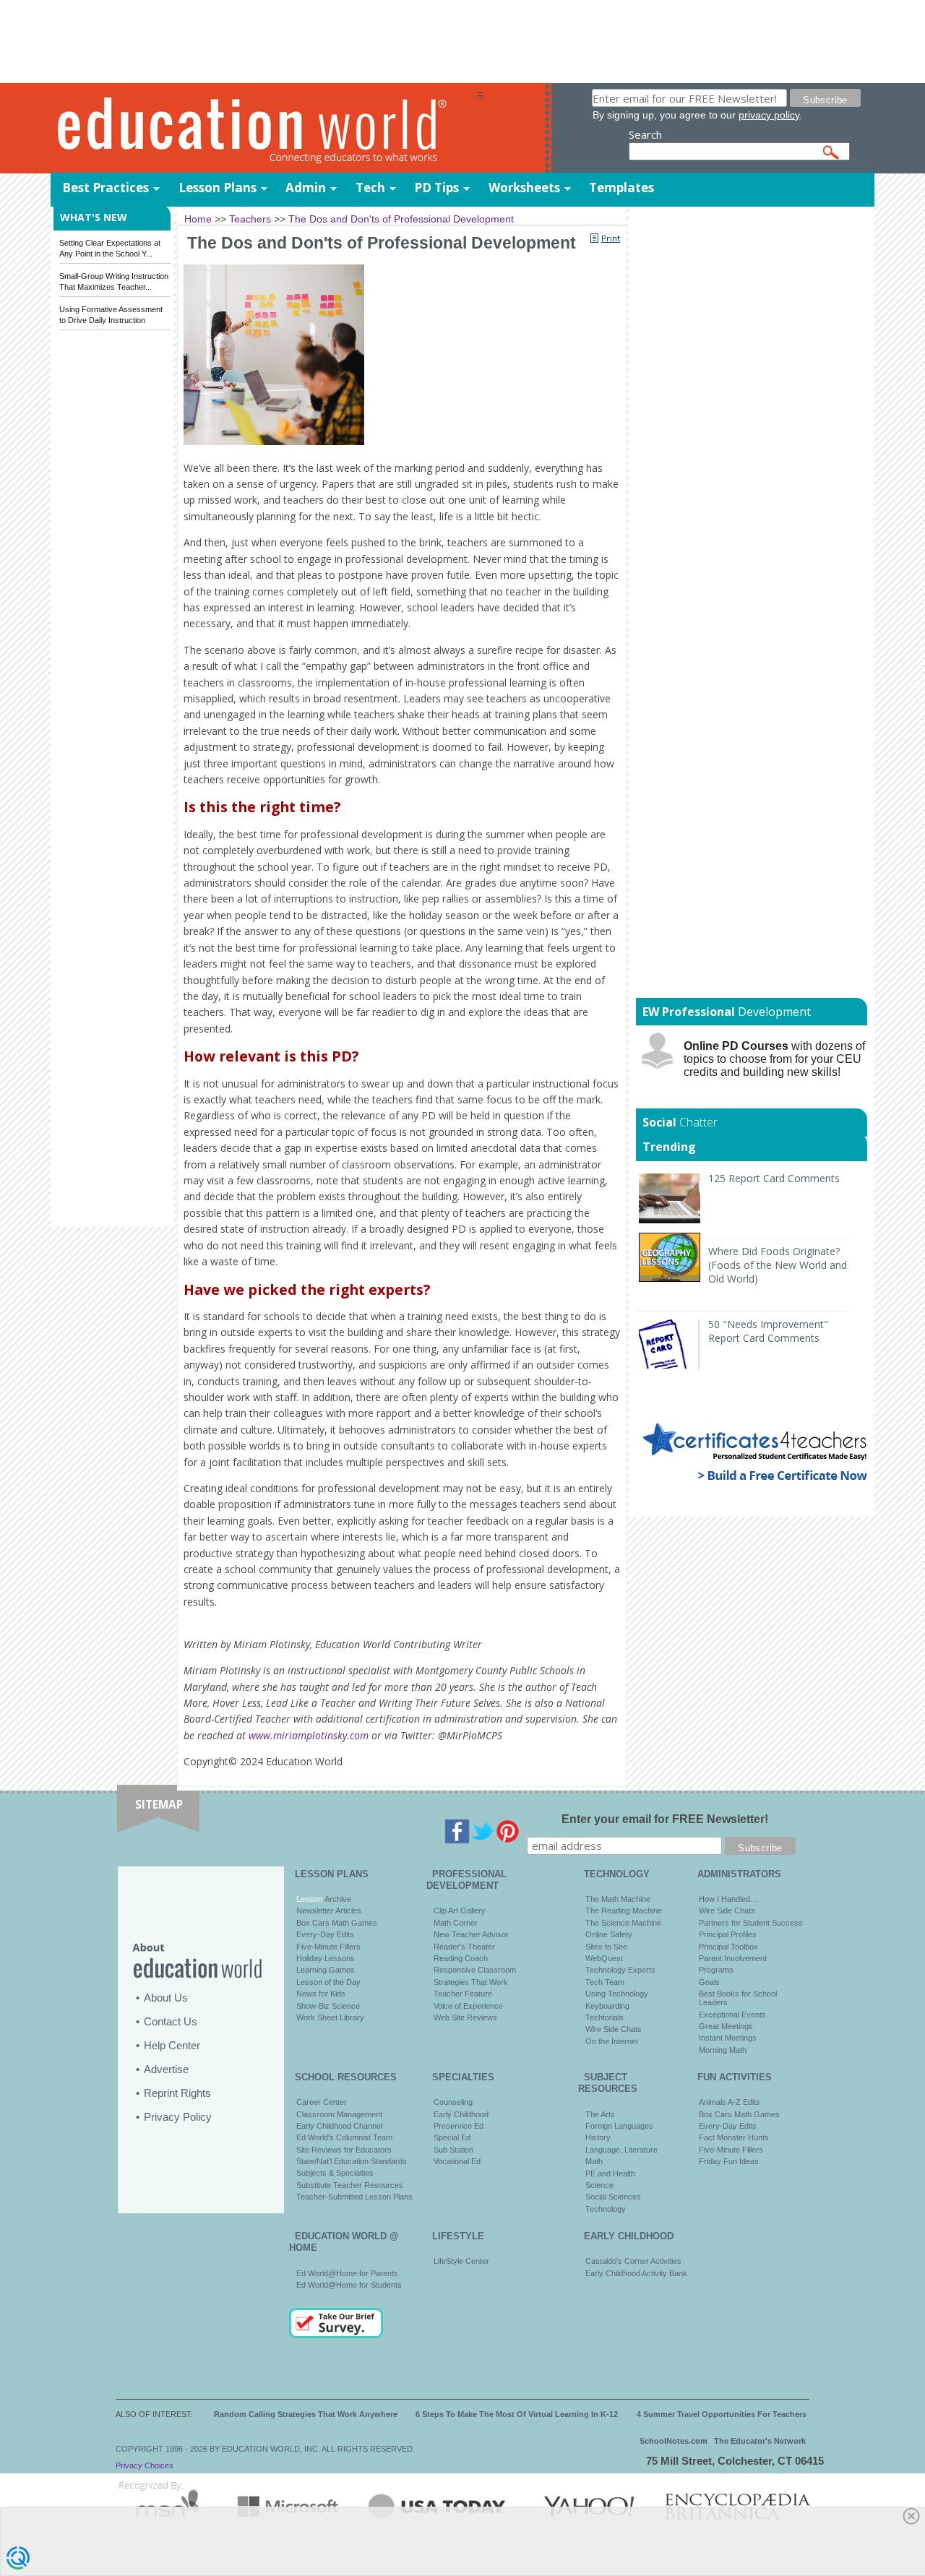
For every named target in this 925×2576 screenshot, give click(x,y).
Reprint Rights (177, 2093)
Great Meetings (726, 2026)
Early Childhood (461, 2114)
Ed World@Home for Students (349, 2285)
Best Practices (106, 188)
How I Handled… (728, 1899)
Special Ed (452, 2137)
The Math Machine (618, 1899)
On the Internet (612, 2041)
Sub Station (453, 2150)
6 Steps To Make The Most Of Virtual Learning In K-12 (517, 2414)
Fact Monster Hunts (734, 2137)
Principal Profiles (728, 1934)
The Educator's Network (760, 2441)
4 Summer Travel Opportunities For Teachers (722, 2414)
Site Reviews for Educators (344, 2150)
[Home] (264, 129)
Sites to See (606, 1947)
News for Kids (321, 1994)
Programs (716, 1970)
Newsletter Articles (329, 1911)
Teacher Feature (463, 1994)
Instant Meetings (728, 2038)
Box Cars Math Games (337, 1923)
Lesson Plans (218, 188)
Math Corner (456, 1923)
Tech (370, 188)
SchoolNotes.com (674, 2441)
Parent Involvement (733, 1958)
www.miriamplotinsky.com (309, 1735)
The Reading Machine (624, 1911)
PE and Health (610, 2174)
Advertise (166, 2069)
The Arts (600, 2114)
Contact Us (171, 2021)
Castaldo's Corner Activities (633, 2261)
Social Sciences (613, 2197)
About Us (166, 1998)
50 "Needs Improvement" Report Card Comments (768, 1331)
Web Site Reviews (465, 2017)
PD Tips (436, 188)
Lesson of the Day (328, 1982)
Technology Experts (620, 1970)
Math (594, 2161)
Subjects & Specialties (335, 2173)
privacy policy (769, 115)
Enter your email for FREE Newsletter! (665, 1819)
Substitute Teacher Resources (350, 2185)
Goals (709, 1982)
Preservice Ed (459, 2126)
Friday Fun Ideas (729, 2161)
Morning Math (723, 2050)
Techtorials (605, 2017)
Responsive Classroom (475, 1970)
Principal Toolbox (728, 1947)
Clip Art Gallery (460, 1911)
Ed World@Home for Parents (347, 2273)
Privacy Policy (178, 2117)
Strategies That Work (471, 1982)
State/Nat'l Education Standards (352, 2161)
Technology (606, 2209)
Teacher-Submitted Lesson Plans (354, 2197)
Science (599, 2185)
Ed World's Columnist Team (344, 2137)
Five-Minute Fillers (328, 1947)
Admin (306, 188)
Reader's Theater (464, 1947)
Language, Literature (621, 2150)
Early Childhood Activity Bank (636, 2273)
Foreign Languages (619, 2126)
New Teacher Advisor (471, 1934)
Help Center (172, 2045)
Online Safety (609, 1934)
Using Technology (617, 1994)
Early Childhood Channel (339, 2126)
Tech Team (605, 1982)
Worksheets (524, 188)
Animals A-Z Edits (730, 2102)
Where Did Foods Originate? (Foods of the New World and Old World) (778, 1265)
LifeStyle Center (461, 2261)
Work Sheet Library (330, 2017)
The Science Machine (623, 1923)
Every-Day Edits (325, 1934)
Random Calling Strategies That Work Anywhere (306, 2414)
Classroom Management (339, 2114)
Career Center (322, 2102)
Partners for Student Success (751, 1923)
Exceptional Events (732, 2015)
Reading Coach (461, 1958)
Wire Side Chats (614, 2029)
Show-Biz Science (328, 2006)
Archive (337, 1899)
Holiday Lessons (326, 1958)
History (598, 2137)
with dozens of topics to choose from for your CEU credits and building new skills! (774, 1059)
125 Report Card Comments (774, 1178)
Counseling (453, 2102)
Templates (621, 188)
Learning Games (326, 1970)
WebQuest (604, 1958)
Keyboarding (607, 2006)
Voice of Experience (468, 2006)
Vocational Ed (457, 2161)
